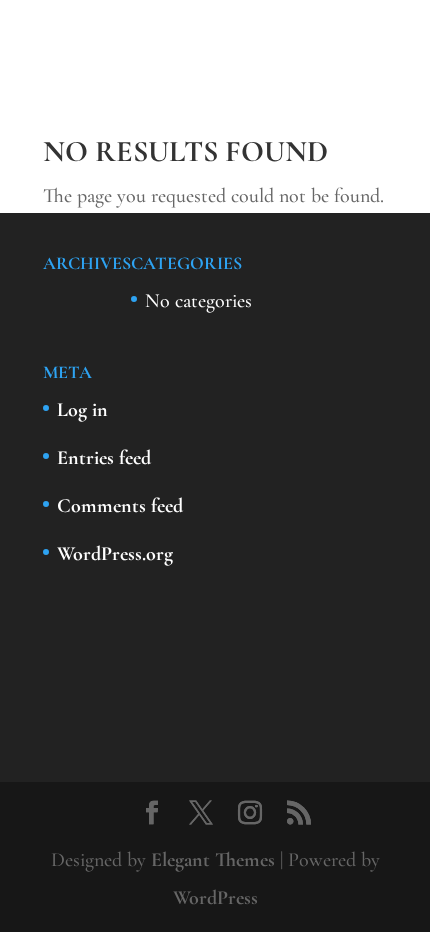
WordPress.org (115, 554)
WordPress (215, 898)
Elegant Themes (213, 860)
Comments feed (120, 506)
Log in (82, 410)
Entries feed (104, 458)
